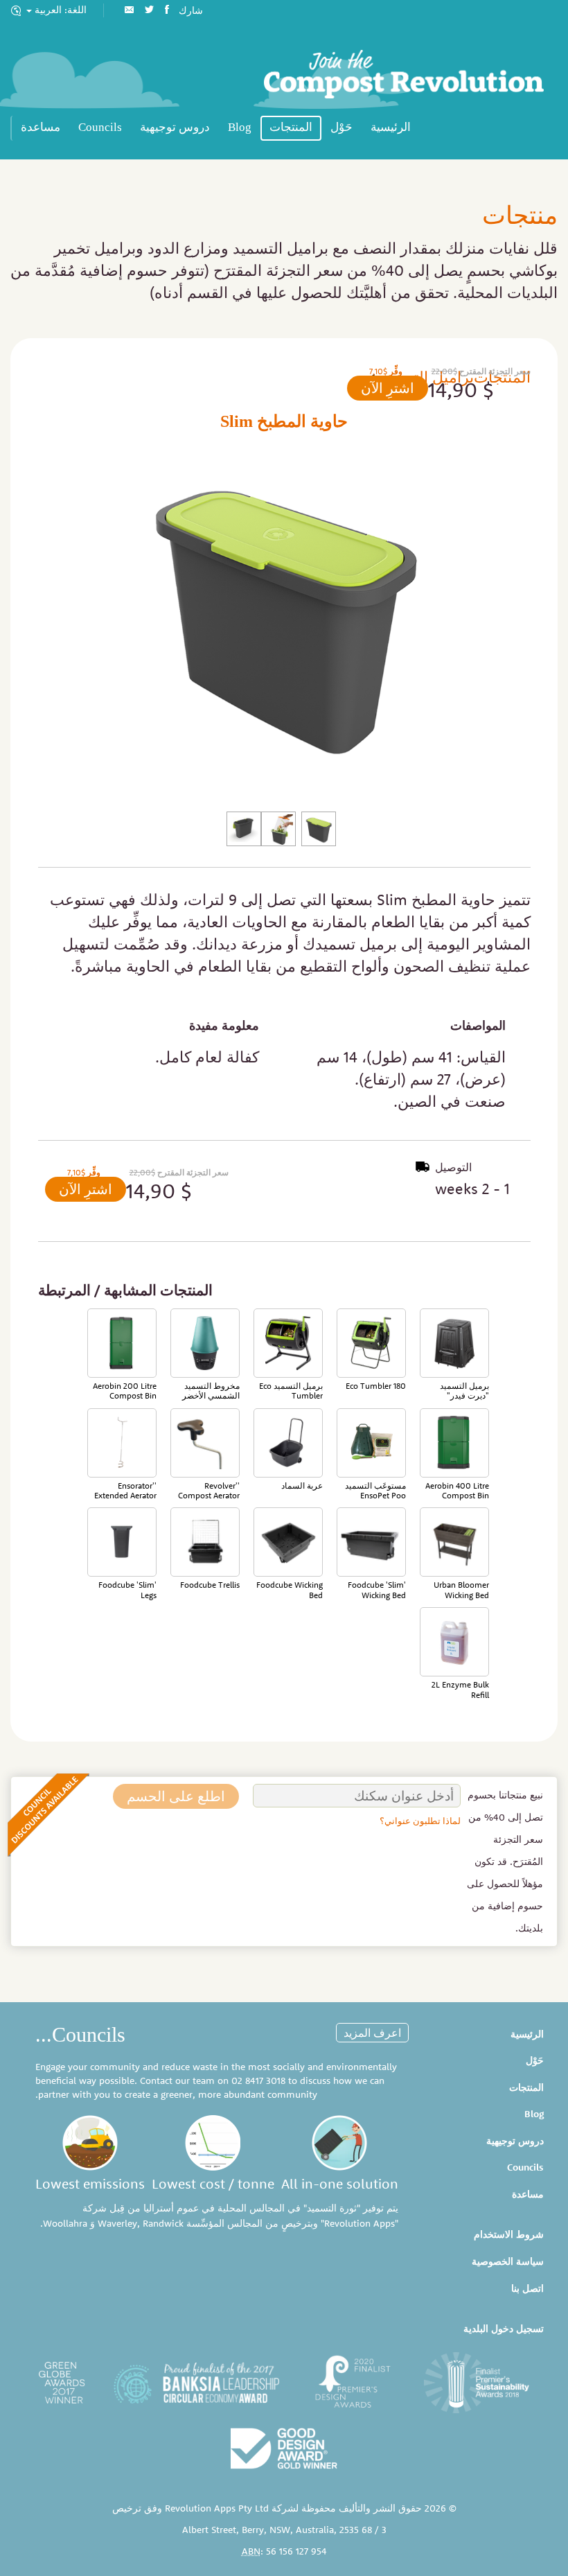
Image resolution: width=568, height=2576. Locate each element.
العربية (59, 10)
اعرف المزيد (372, 2033)
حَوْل (341, 127)
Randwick (163, 2223)
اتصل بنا (527, 2288)
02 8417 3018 (258, 2080)
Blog (240, 127)
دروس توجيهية (175, 127)
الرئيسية (391, 127)
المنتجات (291, 127)
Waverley (117, 2223)
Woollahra (65, 2223)
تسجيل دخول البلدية (504, 2329)
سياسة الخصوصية (508, 2261)
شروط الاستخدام (509, 2234)
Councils (100, 127)
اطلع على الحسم (176, 1796)
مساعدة (41, 127)
